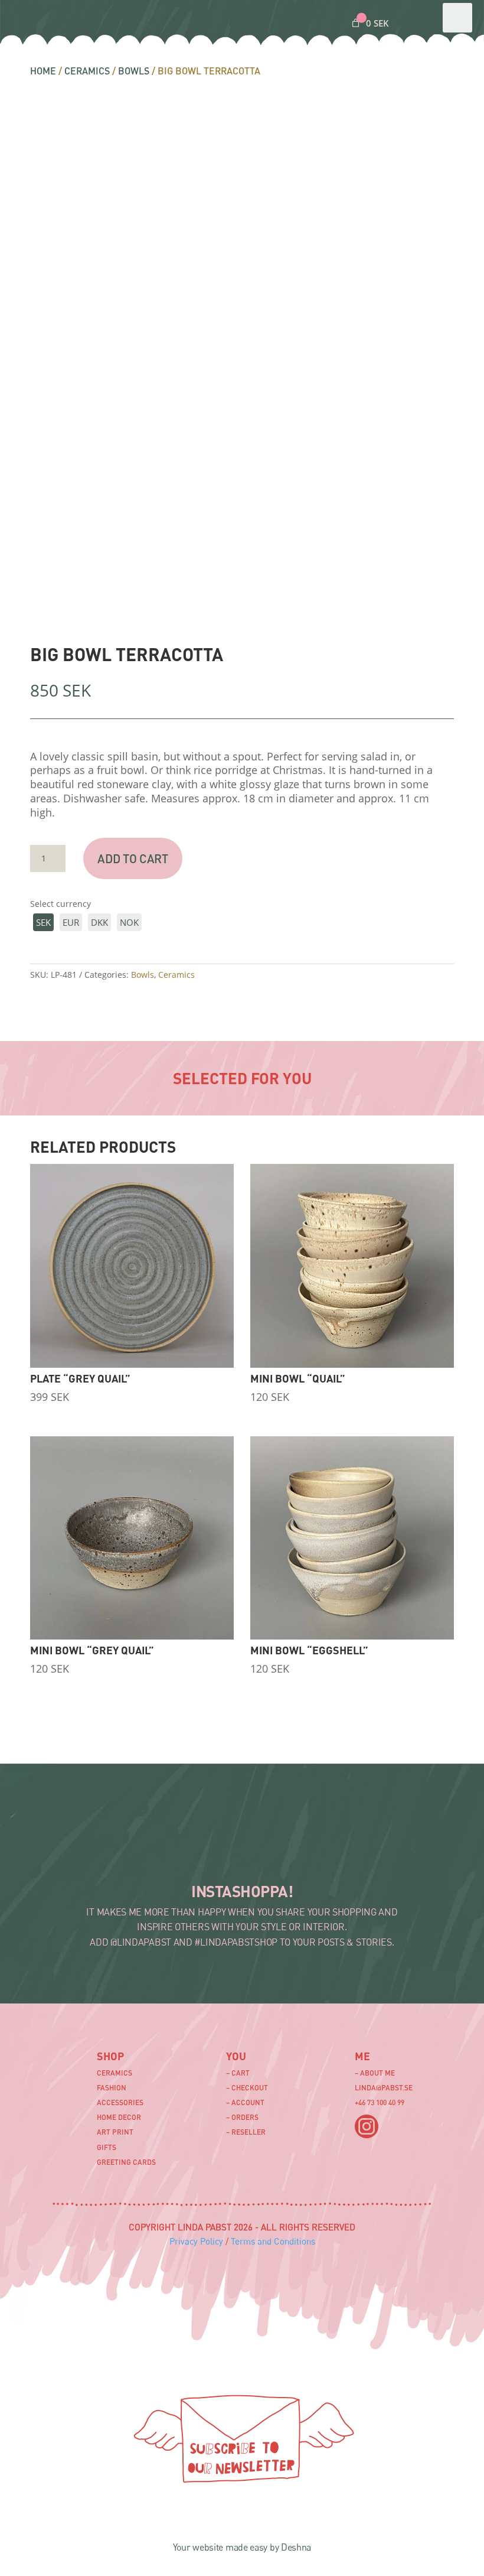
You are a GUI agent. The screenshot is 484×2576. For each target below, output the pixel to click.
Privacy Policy (196, 2241)
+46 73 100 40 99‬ (380, 2102)
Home (43, 71)
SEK (43, 922)
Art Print (115, 2132)
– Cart (238, 2073)
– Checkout (247, 2088)
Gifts (107, 2147)
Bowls (134, 71)
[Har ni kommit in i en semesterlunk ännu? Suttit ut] (210, 1847)
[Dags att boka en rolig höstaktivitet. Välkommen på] (83, 1847)
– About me (375, 2073)
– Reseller (246, 2132)
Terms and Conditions (273, 2241)
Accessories (120, 2102)
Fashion (112, 2088)
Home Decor (119, 2117)
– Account (245, 2102)
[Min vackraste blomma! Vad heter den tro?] (274, 1847)
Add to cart (133, 858)
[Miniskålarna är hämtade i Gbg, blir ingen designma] (401, 1847)
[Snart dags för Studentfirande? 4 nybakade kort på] (338, 1847)
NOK (129, 922)
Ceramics (87, 71)
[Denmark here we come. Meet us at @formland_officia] (147, 1847)
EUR (71, 922)
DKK (99, 922)
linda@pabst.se (384, 2088)
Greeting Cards (126, 2162)
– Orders (242, 2117)
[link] (369, 23)
